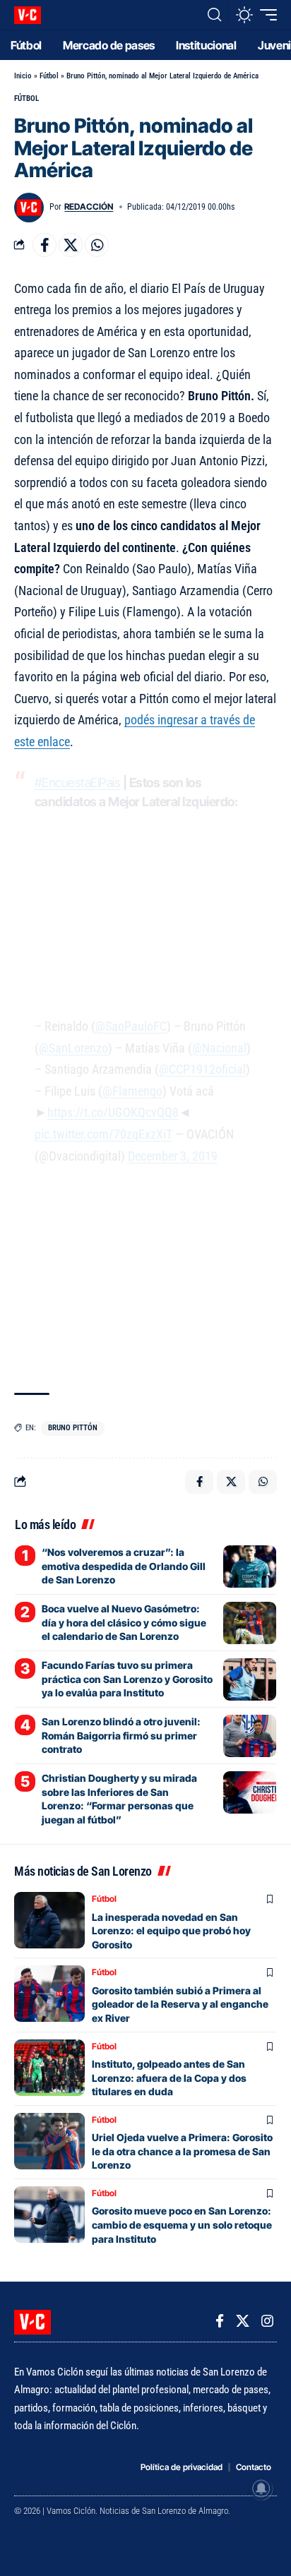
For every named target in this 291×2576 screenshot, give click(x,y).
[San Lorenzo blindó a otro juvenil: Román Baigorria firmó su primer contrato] (250, 1736)
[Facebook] (220, 2321)
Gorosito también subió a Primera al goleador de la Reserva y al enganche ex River (180, 2004)
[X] (243, 2321)
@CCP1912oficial (202, 1069)
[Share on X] (71, 245)
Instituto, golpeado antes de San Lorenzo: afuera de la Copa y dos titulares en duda (169, 2078)
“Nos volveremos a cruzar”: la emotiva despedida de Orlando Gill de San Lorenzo (124, 1566)
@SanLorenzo (73, 1048)
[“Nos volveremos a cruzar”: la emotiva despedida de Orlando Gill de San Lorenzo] (250, 1566)
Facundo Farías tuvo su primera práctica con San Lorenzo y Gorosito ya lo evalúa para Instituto (127, 1679)
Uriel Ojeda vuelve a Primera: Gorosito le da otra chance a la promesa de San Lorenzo (182, 2151)
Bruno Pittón (73, 1428)
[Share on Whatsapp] (97, 245)
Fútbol (49, 76)
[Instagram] (267, 2321)
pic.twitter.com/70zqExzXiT (103, 1134)
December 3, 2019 (173, 1156)
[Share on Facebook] (44, 245)
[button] (214, 15)
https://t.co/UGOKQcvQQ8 (113, 1112)
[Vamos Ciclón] (28, 15)
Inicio (23, 76)
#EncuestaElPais (78, 783)
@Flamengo (132, 1091)
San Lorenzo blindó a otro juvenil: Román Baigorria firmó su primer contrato (121, 1735)
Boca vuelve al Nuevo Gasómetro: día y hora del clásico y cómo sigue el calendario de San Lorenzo (124, 1622)
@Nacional (219, 1048)
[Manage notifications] (261, 2488)
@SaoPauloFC (131, 1026)
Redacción (89, 206)
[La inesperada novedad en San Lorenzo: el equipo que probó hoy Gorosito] (49, 1920)
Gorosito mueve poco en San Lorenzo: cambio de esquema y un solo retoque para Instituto (182, 2224)
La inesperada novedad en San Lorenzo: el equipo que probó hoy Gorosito (171, 1931)
